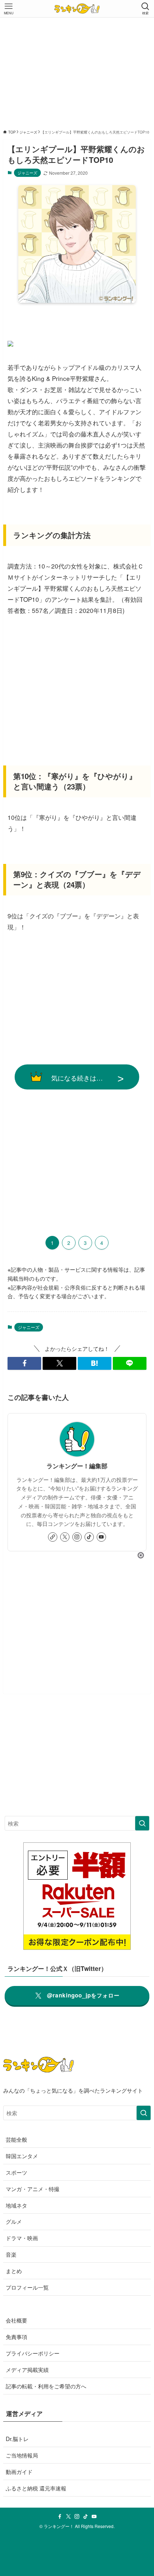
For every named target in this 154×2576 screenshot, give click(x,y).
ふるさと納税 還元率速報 (36, 2488)
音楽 (11, 2254)
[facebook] (60, 2517)
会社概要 (16, 2320)
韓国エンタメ (22, 2156)
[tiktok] (89, 1537)
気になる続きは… (77, 1078)
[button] (24, 1363)
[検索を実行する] (142, 1823)
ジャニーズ (27, 173)
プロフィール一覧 (27, 2287)
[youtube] (101, 1537)
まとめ (14, 2271)
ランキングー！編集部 (77, 1466)
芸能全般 (16, 2139)
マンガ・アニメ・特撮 (33, 2189)
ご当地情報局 (22, 2455)
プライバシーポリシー (33, 2353)
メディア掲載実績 (27, 2369)
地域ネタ (16, 2205)
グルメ (14, 2221)
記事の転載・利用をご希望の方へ (46, 2386)
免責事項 (16, 2336)
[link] (53, 1537)
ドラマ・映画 (22, 2238)
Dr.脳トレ (17, 2439)
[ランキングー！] (77, 9)
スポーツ (16, 2172)
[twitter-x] (65, 1537)
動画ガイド (19, 2471)
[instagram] (77, 1537)
